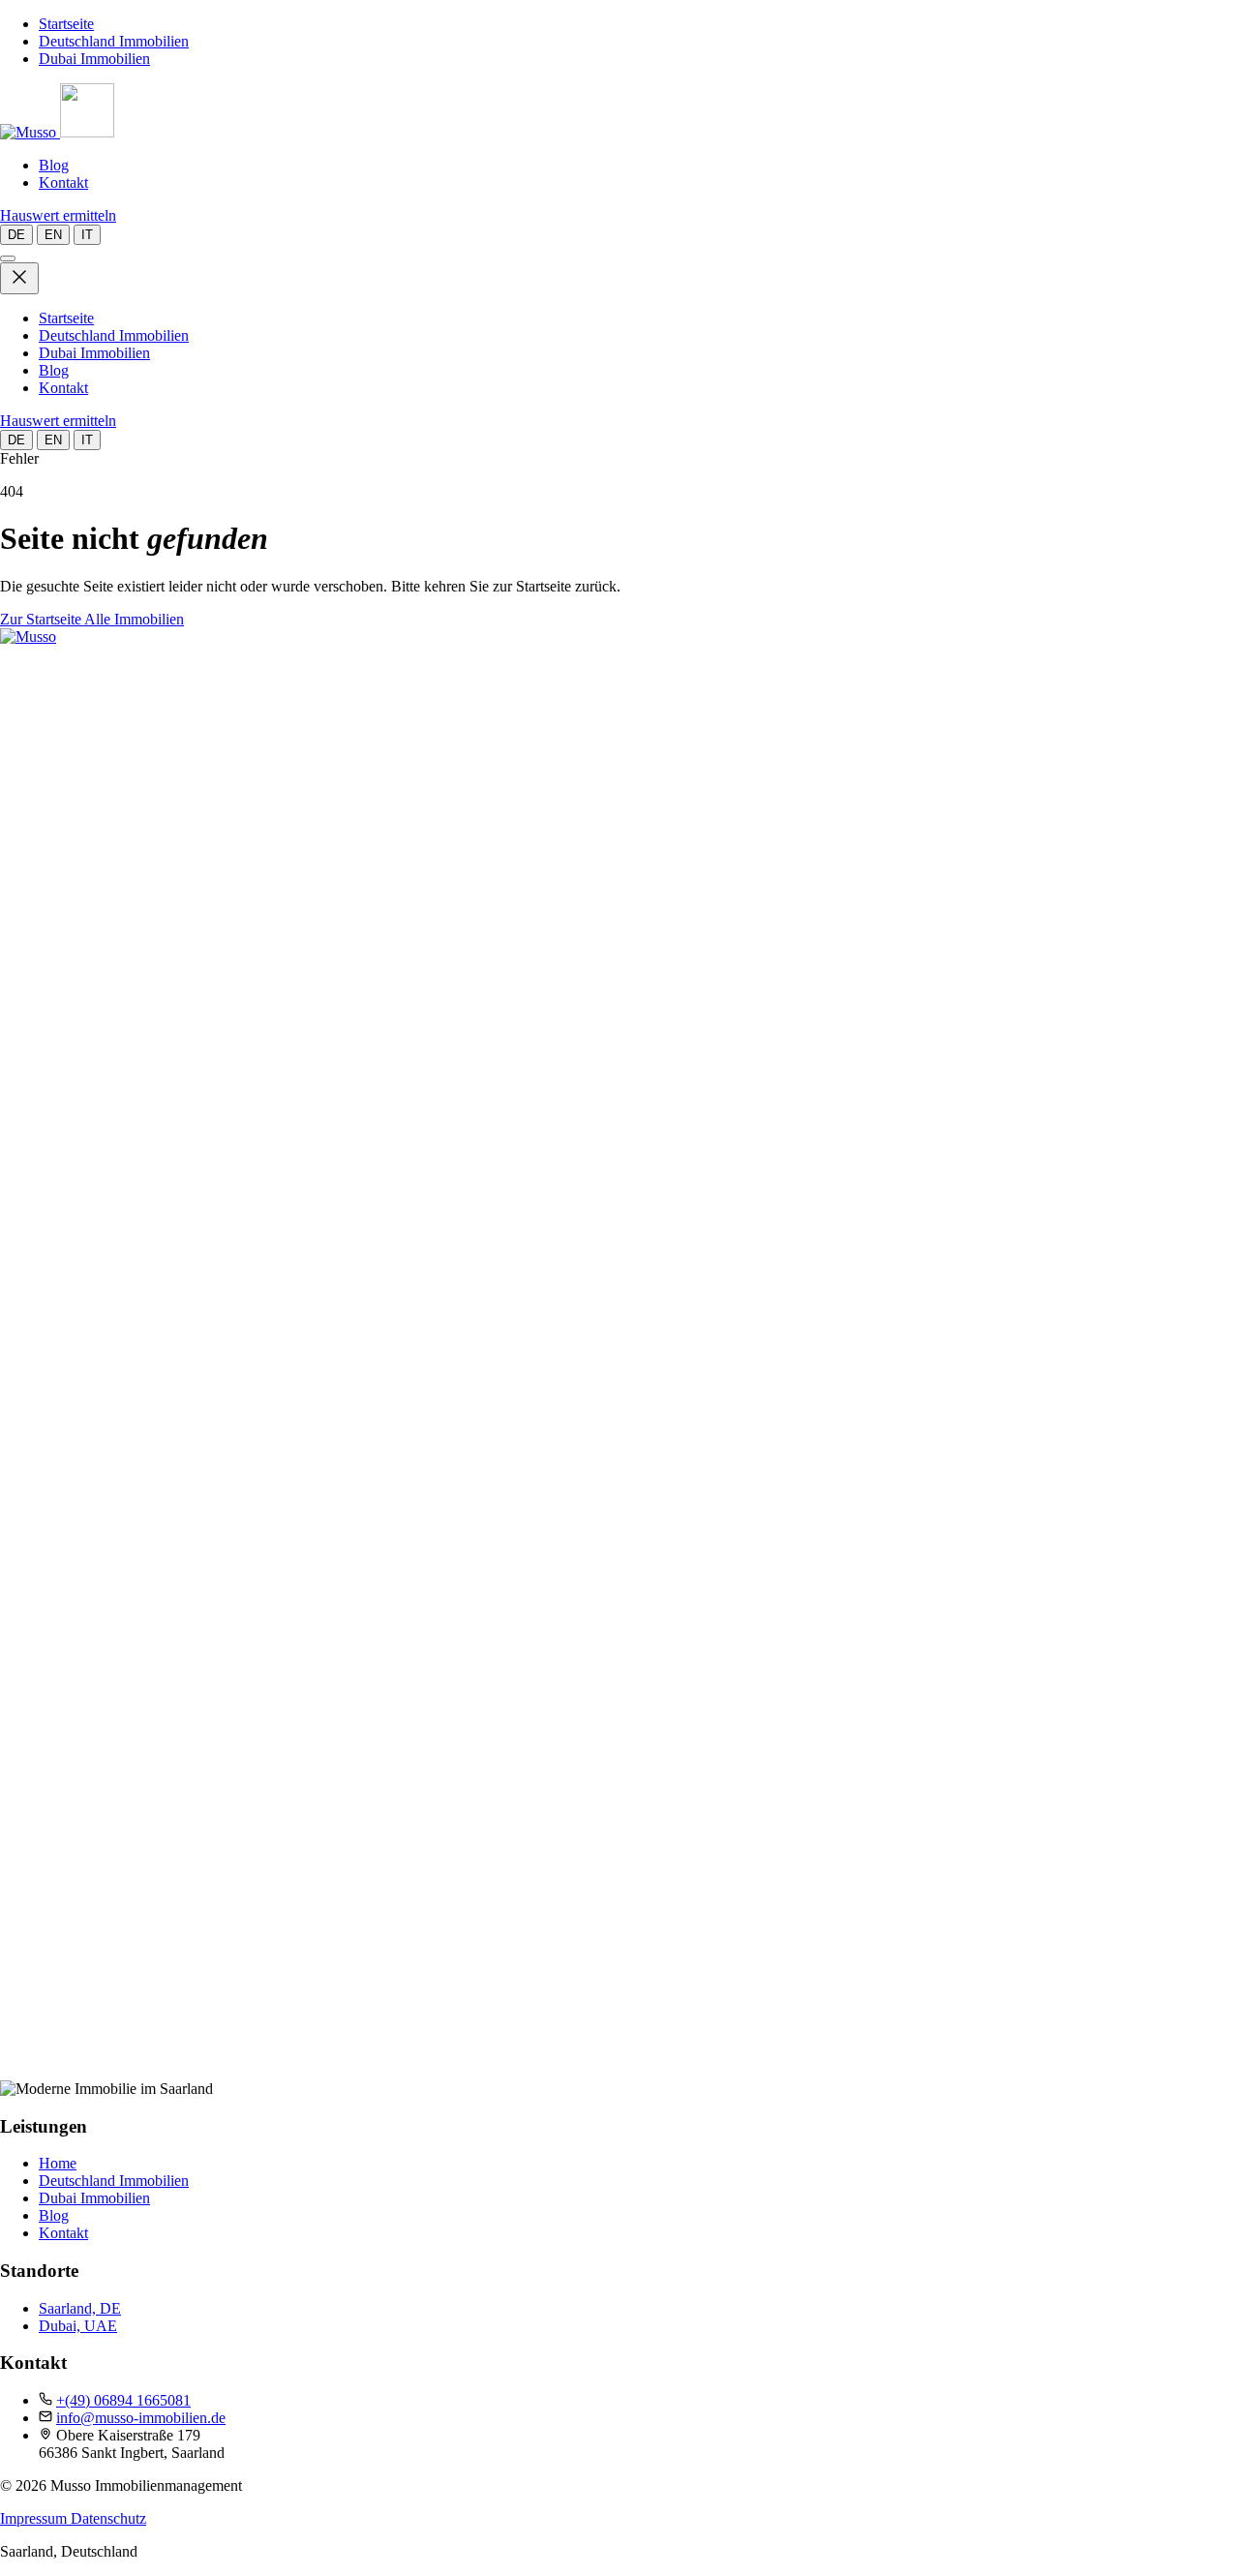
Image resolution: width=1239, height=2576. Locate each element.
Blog (54, 165)
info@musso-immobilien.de (141, 2418)
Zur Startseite (42, 619)
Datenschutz (108, 2518)
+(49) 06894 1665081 (123, 2400)
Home (58, 2163)
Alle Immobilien (134, 619)
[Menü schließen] (19, 278)
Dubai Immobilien (94, 59)
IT (87, 235)
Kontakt (63, 182)
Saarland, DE (80, 2308)
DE (16, 235)
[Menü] (8, 258)
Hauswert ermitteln (58, 215)
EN (53, 235)
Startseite (66, 24)
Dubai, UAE (78, 2326)
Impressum (35, 2518)
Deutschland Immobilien (114, 41)
